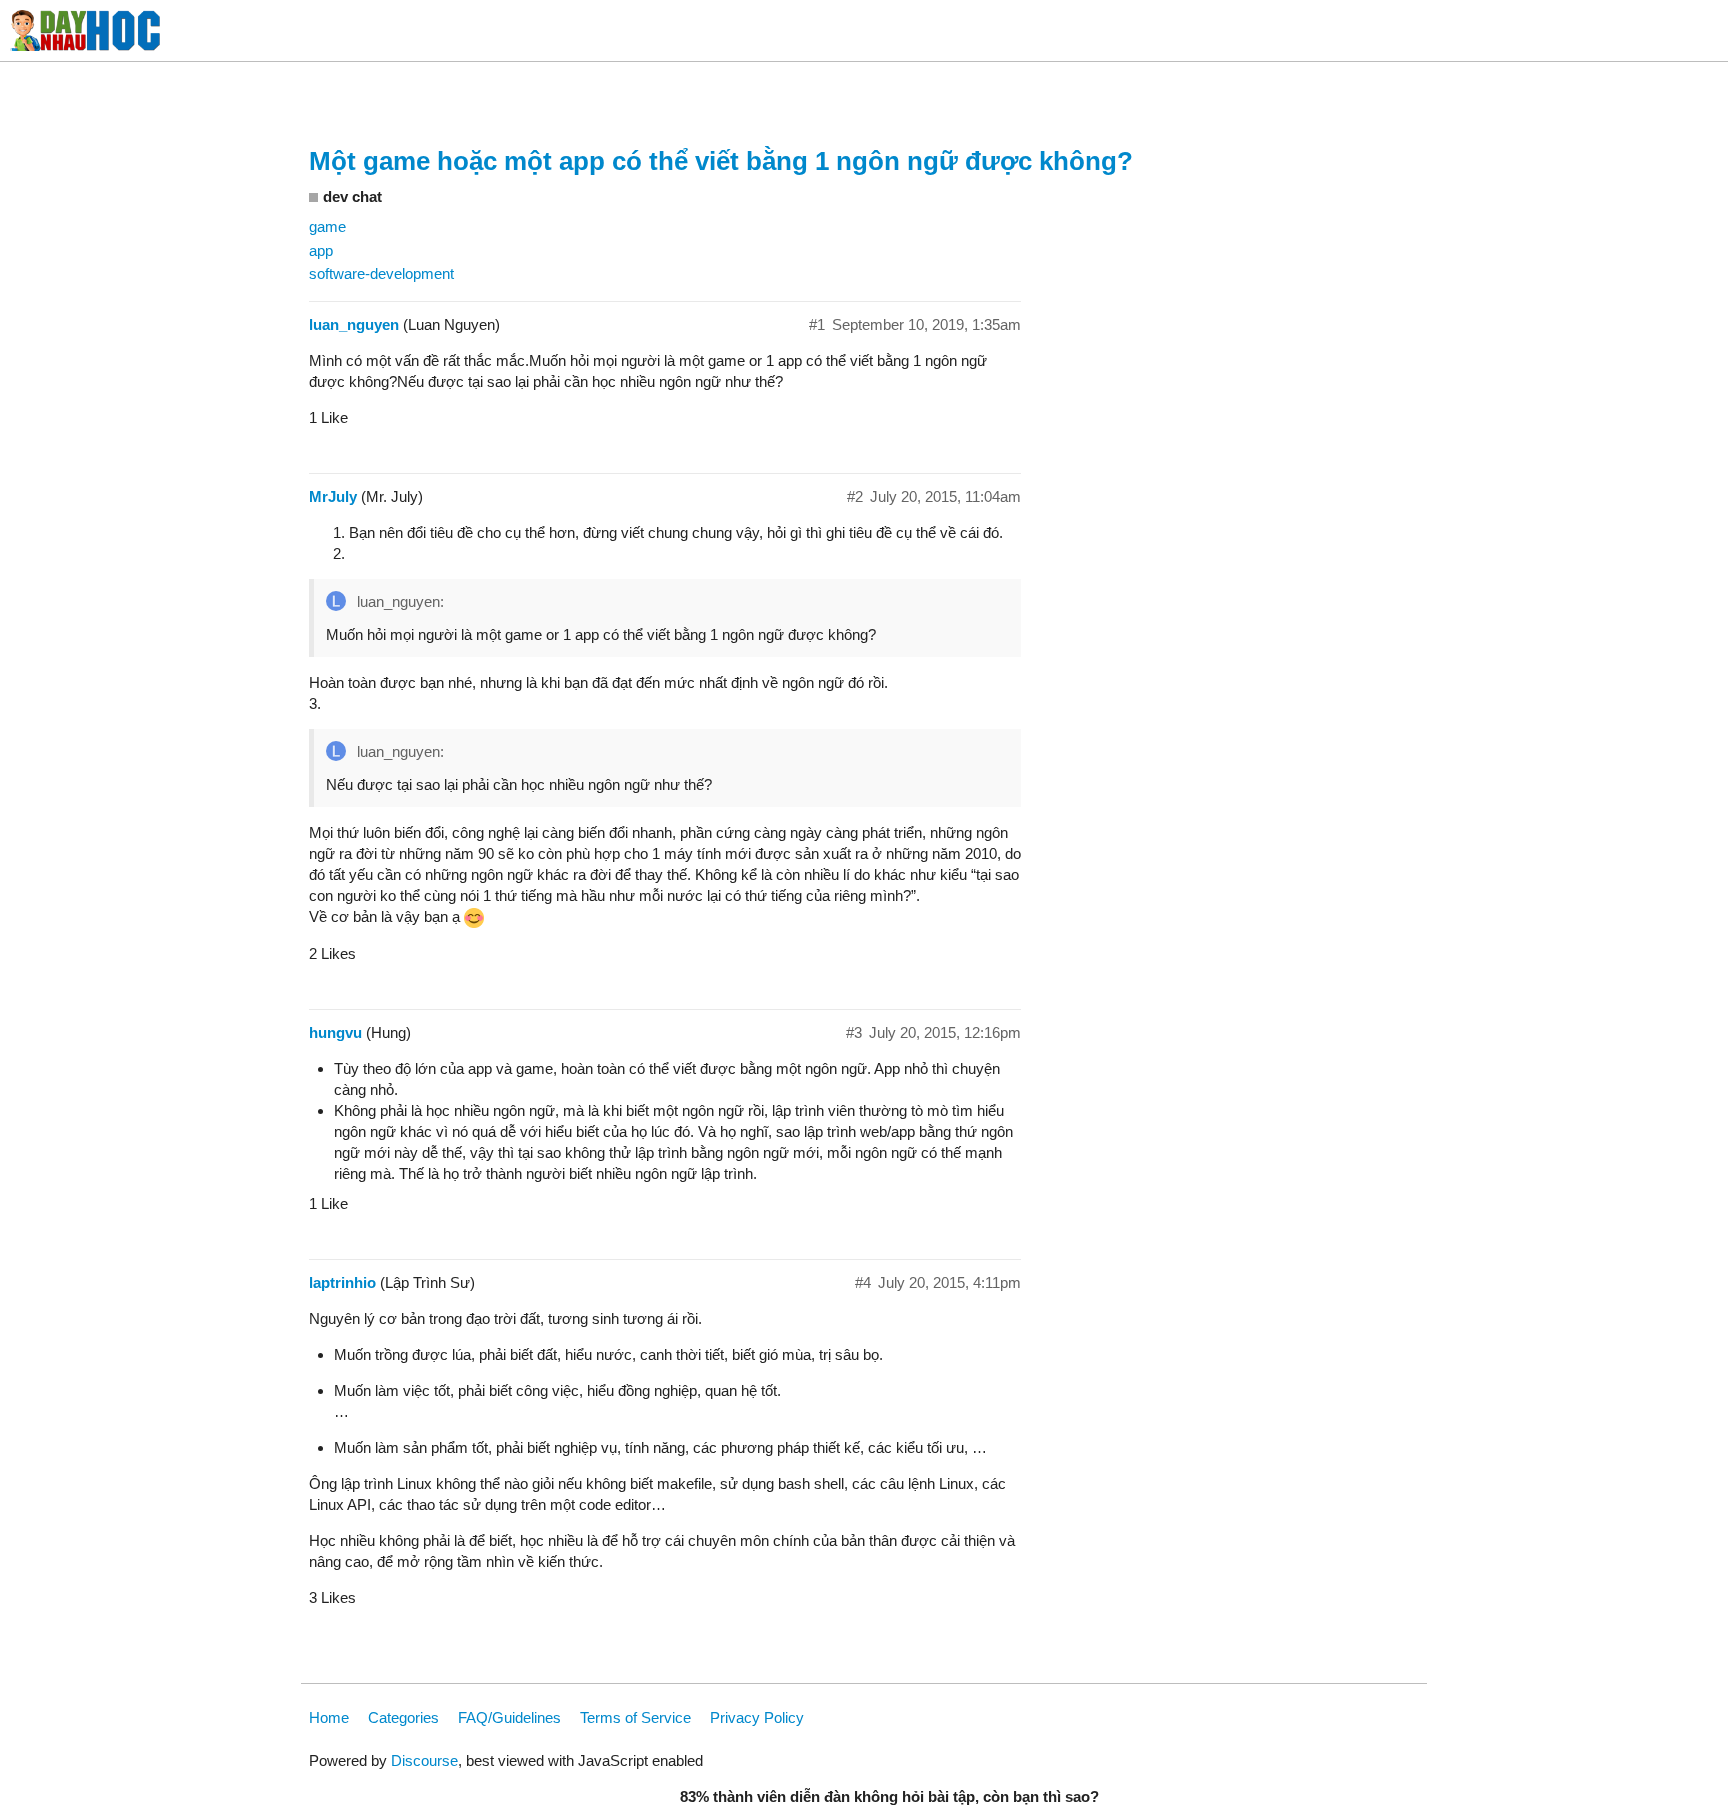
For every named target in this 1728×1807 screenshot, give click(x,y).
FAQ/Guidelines (509, 1717)
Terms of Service (635, 1717)
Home (329, 1717)
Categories (403, 1717)
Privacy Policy (757, 1717)
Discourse (424, 1760)
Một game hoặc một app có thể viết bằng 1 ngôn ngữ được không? (721, 161)
